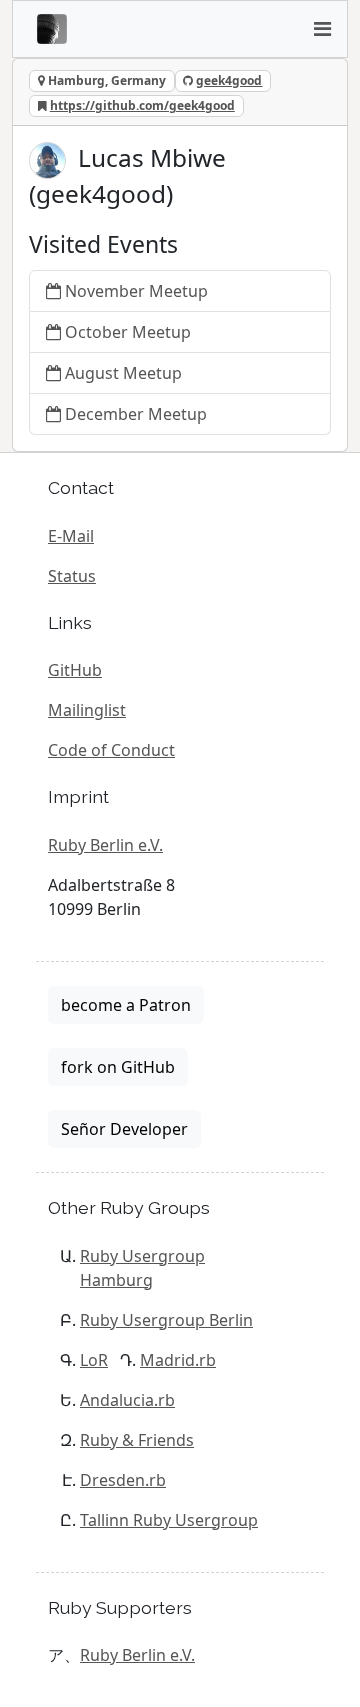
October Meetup (128, 332)
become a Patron (126, 1005)
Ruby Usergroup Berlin (166, 1320)
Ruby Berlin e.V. (105, 845)
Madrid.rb (178, 1360)
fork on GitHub (118, 1067)
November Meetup (136, 291)
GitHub (75, 670)
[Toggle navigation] (322, 29)
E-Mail (71, 536)
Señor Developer (124, 1129)
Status (72, 576)
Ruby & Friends (137, 1440)
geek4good (229, 80)
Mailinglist (87, 710)
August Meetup (123, 373)
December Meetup (136, 414)
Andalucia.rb (127, 1400)
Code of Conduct (111, 750)
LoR (94, 1360)
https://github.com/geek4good (142, 105)
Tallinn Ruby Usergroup (169, 1520)
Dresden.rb (123, 1480)
